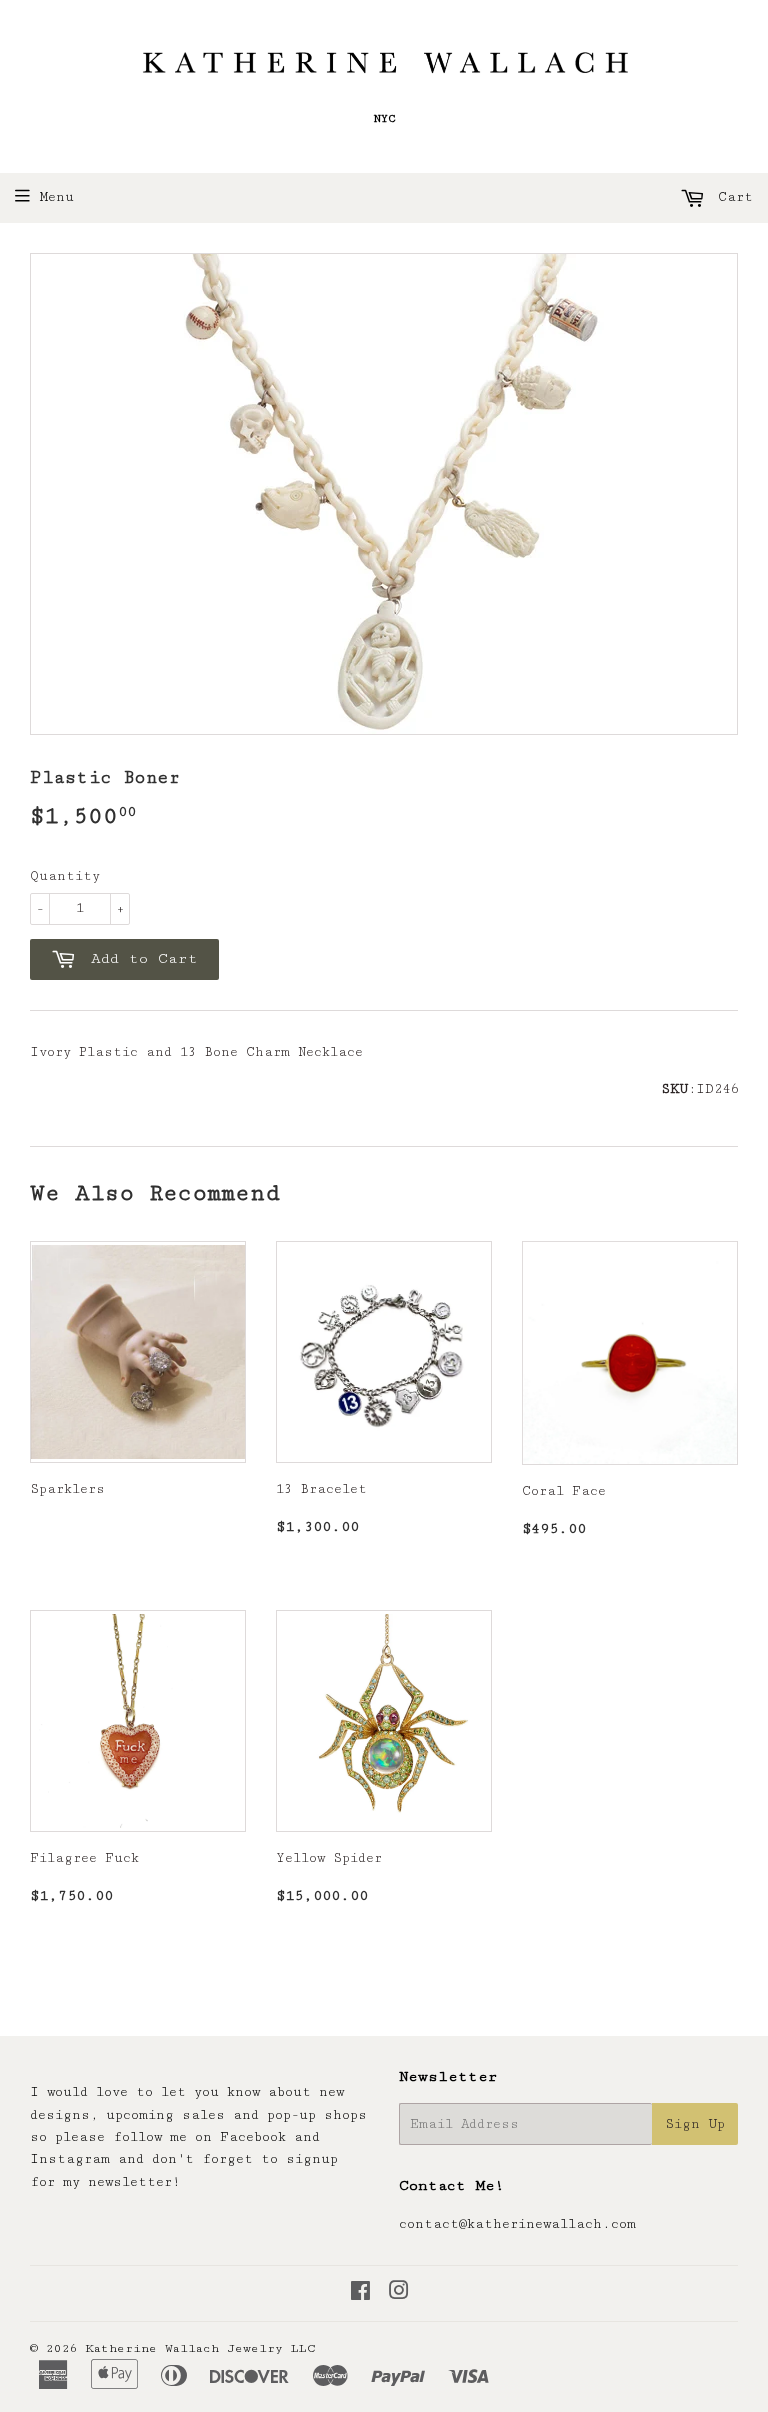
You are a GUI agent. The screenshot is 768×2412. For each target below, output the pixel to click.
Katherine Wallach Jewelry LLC (200, 2348)
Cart (731, 197)
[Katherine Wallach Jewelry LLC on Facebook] (360, 2294)
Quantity (65, 876)
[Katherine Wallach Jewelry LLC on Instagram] (399, 2294)
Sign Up (695, 2124)
